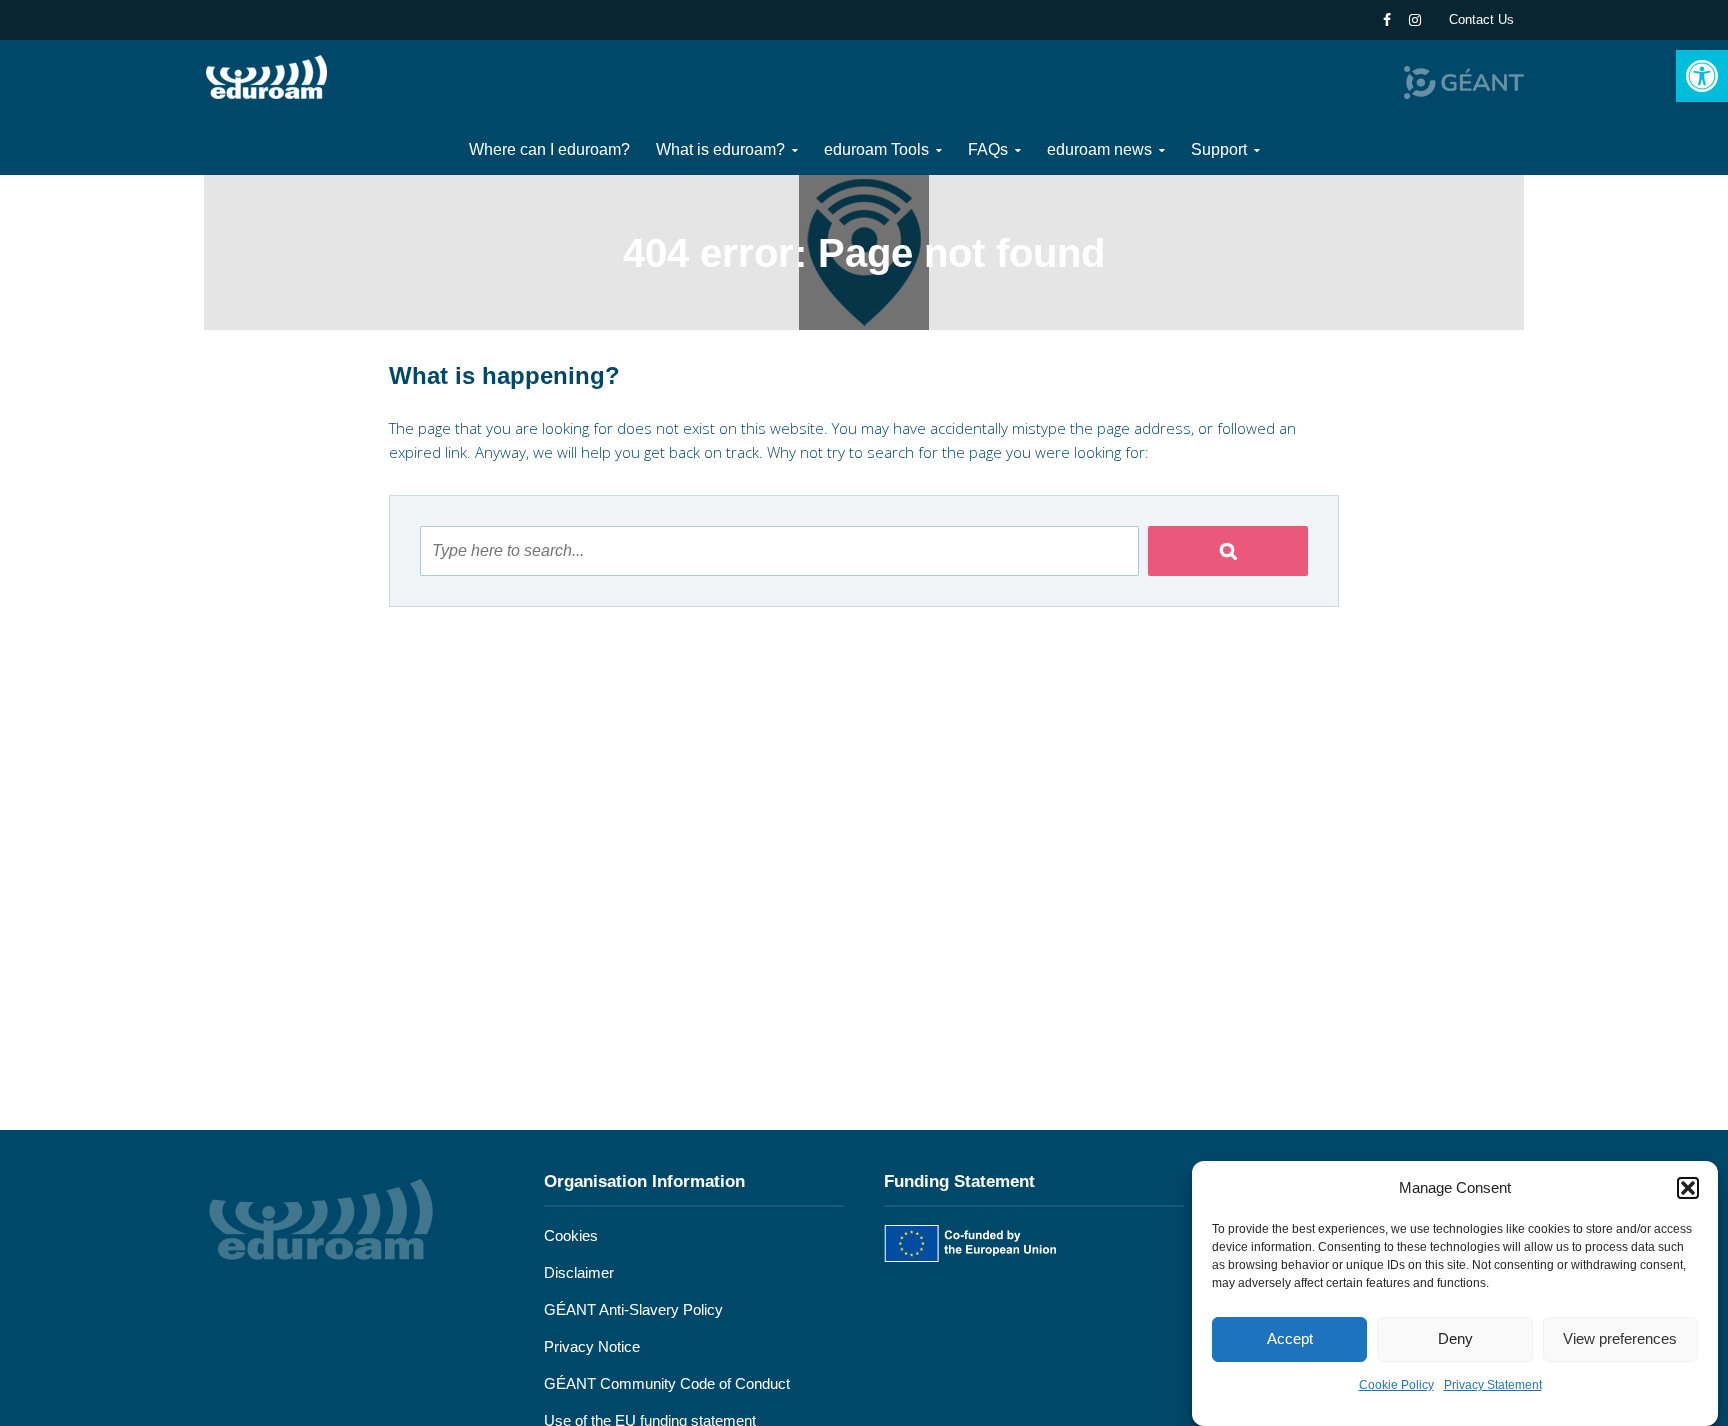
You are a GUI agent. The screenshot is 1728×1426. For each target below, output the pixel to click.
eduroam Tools (876, 149)
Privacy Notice (592, 1346)
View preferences (1620, 1339)
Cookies (571, 1235)
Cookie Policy (1396, 1385)
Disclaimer (579, 1272)
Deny (1455, 1339)
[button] (1702, 76)
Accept (1290, 1339)
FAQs (988, 149)
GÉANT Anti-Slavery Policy (633, 1309)
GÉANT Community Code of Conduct (667, 1383)
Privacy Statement (1493, 1385)
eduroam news (1099, 149)
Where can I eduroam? (549, 149)
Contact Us (1481, 19)
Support (1219, 149)
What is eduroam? (720, 149)
